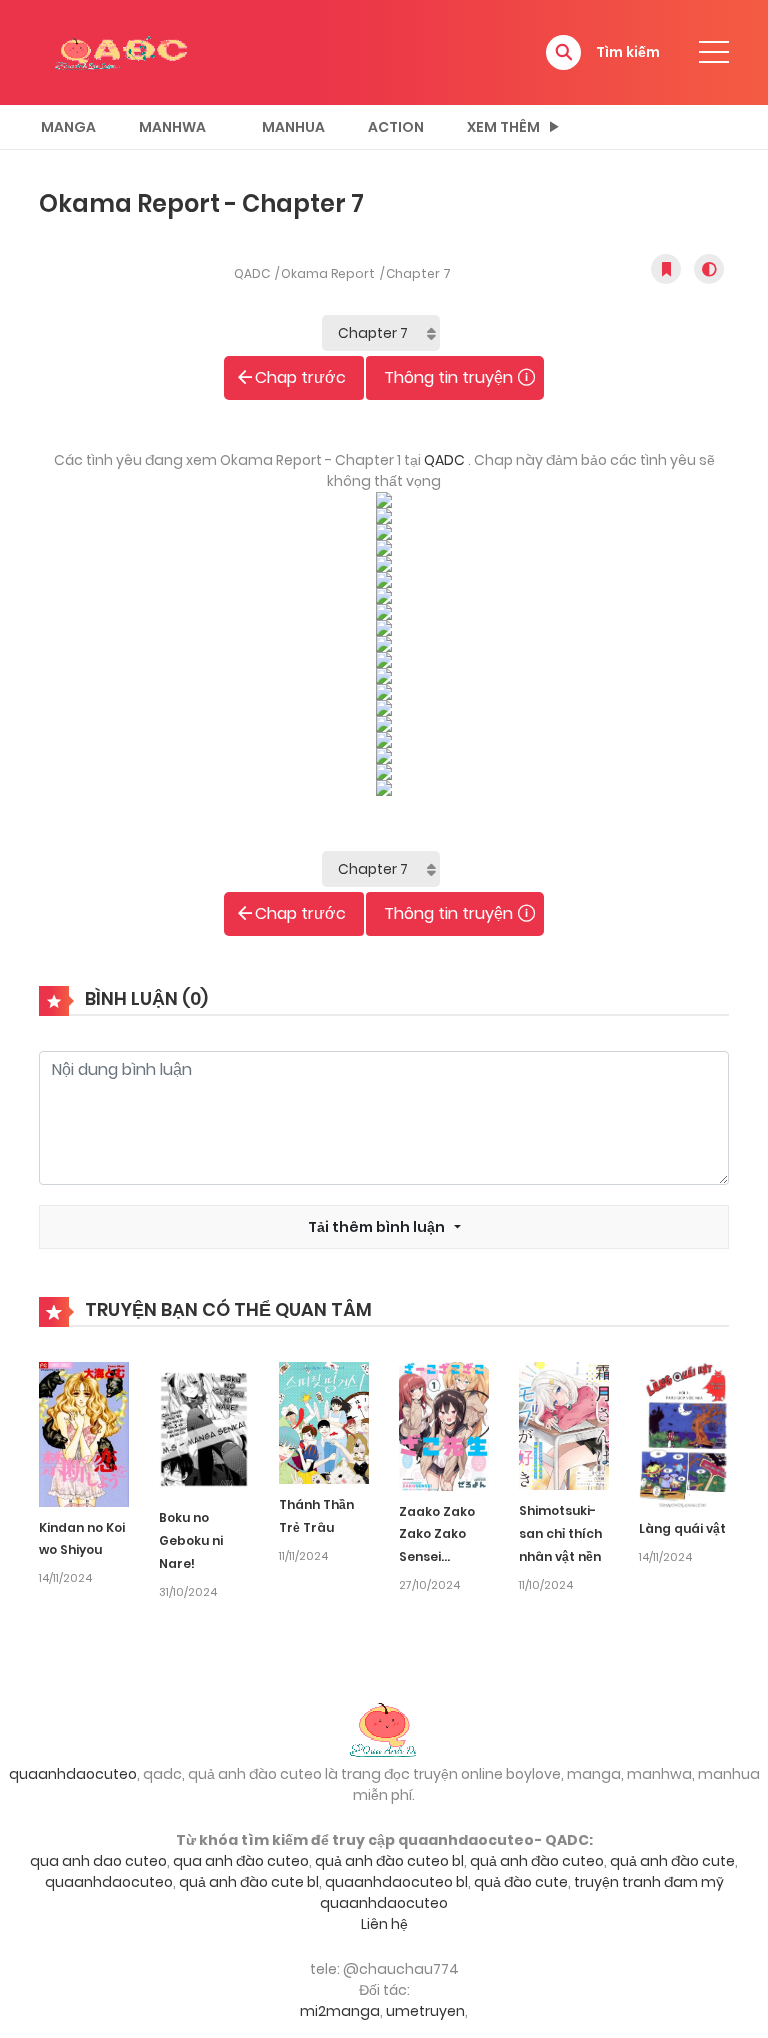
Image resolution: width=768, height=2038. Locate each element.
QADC (252, 273)
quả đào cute (521, 1882)
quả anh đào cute (672, 1861)
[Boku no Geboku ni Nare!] (204, 1429)
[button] (563, 52)
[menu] (714, 52)
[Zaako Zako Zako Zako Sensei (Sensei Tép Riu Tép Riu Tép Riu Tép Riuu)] (444, 1425)
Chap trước (300, 377)
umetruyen (425, 2011)
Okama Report (328, 273)
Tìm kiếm (628, 52)
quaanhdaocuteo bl (396, 1882)
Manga (68, 127)
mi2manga (340, 2011)
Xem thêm (503, 127)
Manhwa (172, 127)
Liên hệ (384, 1924)
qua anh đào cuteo (241, 1861)
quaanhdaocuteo (73, 1774)
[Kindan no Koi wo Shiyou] (84, 1433)
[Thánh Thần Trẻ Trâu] (324, 1422)
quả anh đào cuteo (537, 1861)
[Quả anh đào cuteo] (384, 1728)
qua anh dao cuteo (98, 1861)
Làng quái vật (682, 1528)
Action (396, 127)
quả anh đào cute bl (249, 1882)
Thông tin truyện (448, 377)
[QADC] (124, 51)
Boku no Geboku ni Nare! (191, 1540)
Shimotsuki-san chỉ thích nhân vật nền (560, 1533)
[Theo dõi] (666, 269)
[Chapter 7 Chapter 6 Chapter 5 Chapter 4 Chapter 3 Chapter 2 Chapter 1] (381, 333)
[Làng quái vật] (684, 1434)
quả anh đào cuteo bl (389, 1861)
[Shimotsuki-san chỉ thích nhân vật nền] (564, 1425)
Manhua (293, 127)
